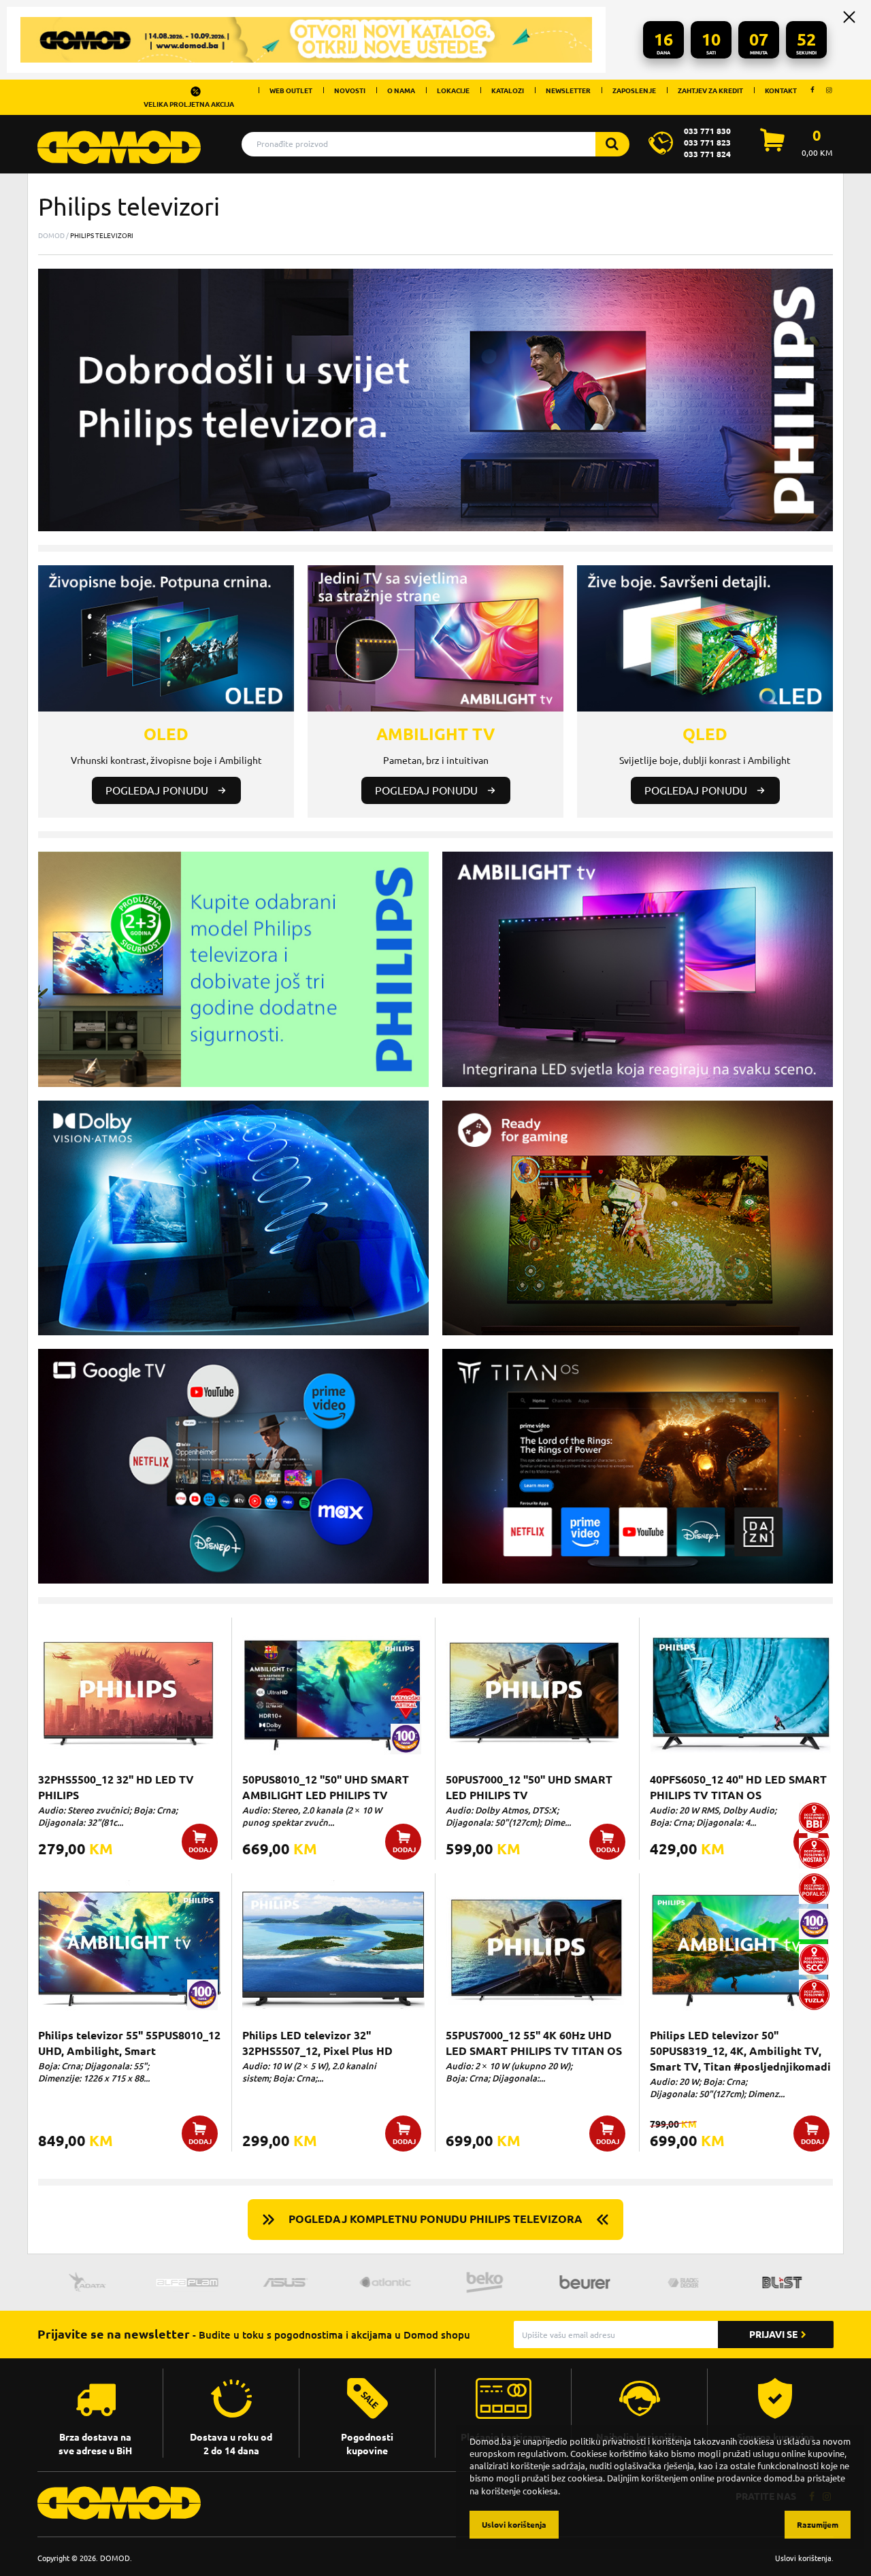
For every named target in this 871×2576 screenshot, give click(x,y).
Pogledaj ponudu (157, 790)
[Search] (612, 144)
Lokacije (453, 90)
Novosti (350, 90)
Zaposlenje (634, 90)
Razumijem (818, 2525)
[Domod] (119, 140)
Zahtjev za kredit (710, 90)
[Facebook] (812, 90)
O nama (401, 90)
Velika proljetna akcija (189, 104)
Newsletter (568, 90)
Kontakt (781, 90)
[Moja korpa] (772, 148)
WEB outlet (291, 90)
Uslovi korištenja (803, 2558)
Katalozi (508, 90)
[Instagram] (829, 90)
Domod (51, 235)
